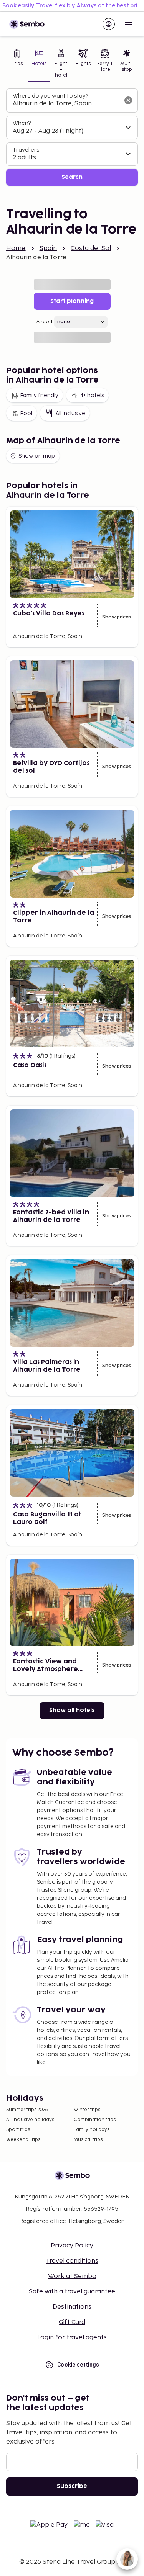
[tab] (17, 64)
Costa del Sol (91, 248)
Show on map (37, 456)
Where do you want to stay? (50, 96)
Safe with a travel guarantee (72, 2292)
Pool (26, 413)
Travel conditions (72, 2261)
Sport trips (18, 2130)
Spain (48, 248)
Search (72, 177)
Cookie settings (78, 2365)
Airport (45, 322)
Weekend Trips (23, 2140)
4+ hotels (92, 395)
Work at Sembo (72, 2276)
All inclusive (70, 413)
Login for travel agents (72, 2338)
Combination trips (95, 2120)
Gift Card (72, 2322)
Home (16, 248)
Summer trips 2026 (27, 2110)
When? (22, 123)
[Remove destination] (128, 100)
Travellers (26, 150)
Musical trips (88, 2140)
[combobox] (66, 104)
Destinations (72, 2307)
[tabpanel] (72, 137)
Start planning (72, 301)
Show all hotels (72, 1710)
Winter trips (87, 2110)
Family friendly (39, 395)
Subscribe (72, 2486)
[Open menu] (129, 24)
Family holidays (92, 2130)
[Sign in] (109, 24)
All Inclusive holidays (30, 2120)
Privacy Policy (72, 2246)
